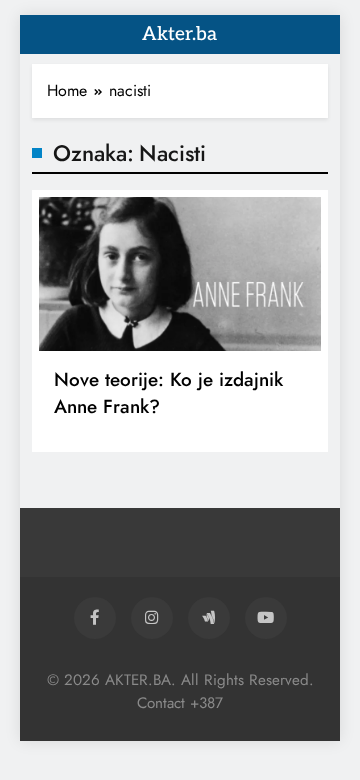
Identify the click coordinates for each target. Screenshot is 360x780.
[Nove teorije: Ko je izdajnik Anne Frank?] (180, 274)
